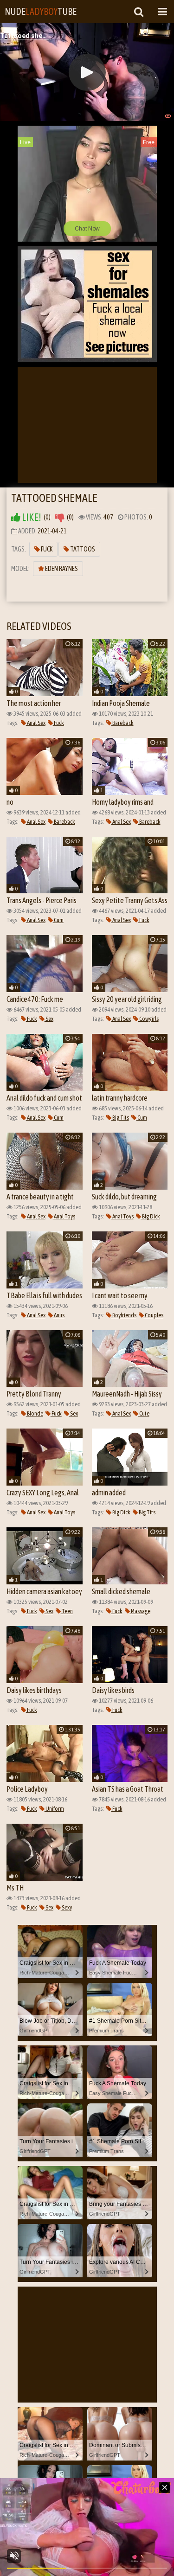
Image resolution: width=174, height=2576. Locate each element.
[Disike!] (60, 517)
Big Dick (151, 1216)
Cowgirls (148, 1019)
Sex (49, 1019)
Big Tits (120, 1118)
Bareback (122, 723)
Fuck (46, 549)
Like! (31, 517)
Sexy (66, 1907)
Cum (58, 920)
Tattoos (82, 549)
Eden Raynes (61, 569)
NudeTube (41, 11)
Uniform (54, 1809)
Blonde (35, 1413)
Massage (140, 1611)
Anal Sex (36, 723)
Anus (59, 1315)
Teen (67, 1611)
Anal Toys (64, 1216)
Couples (154, 1315)
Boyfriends (124, 1315)
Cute (144, 1413)
